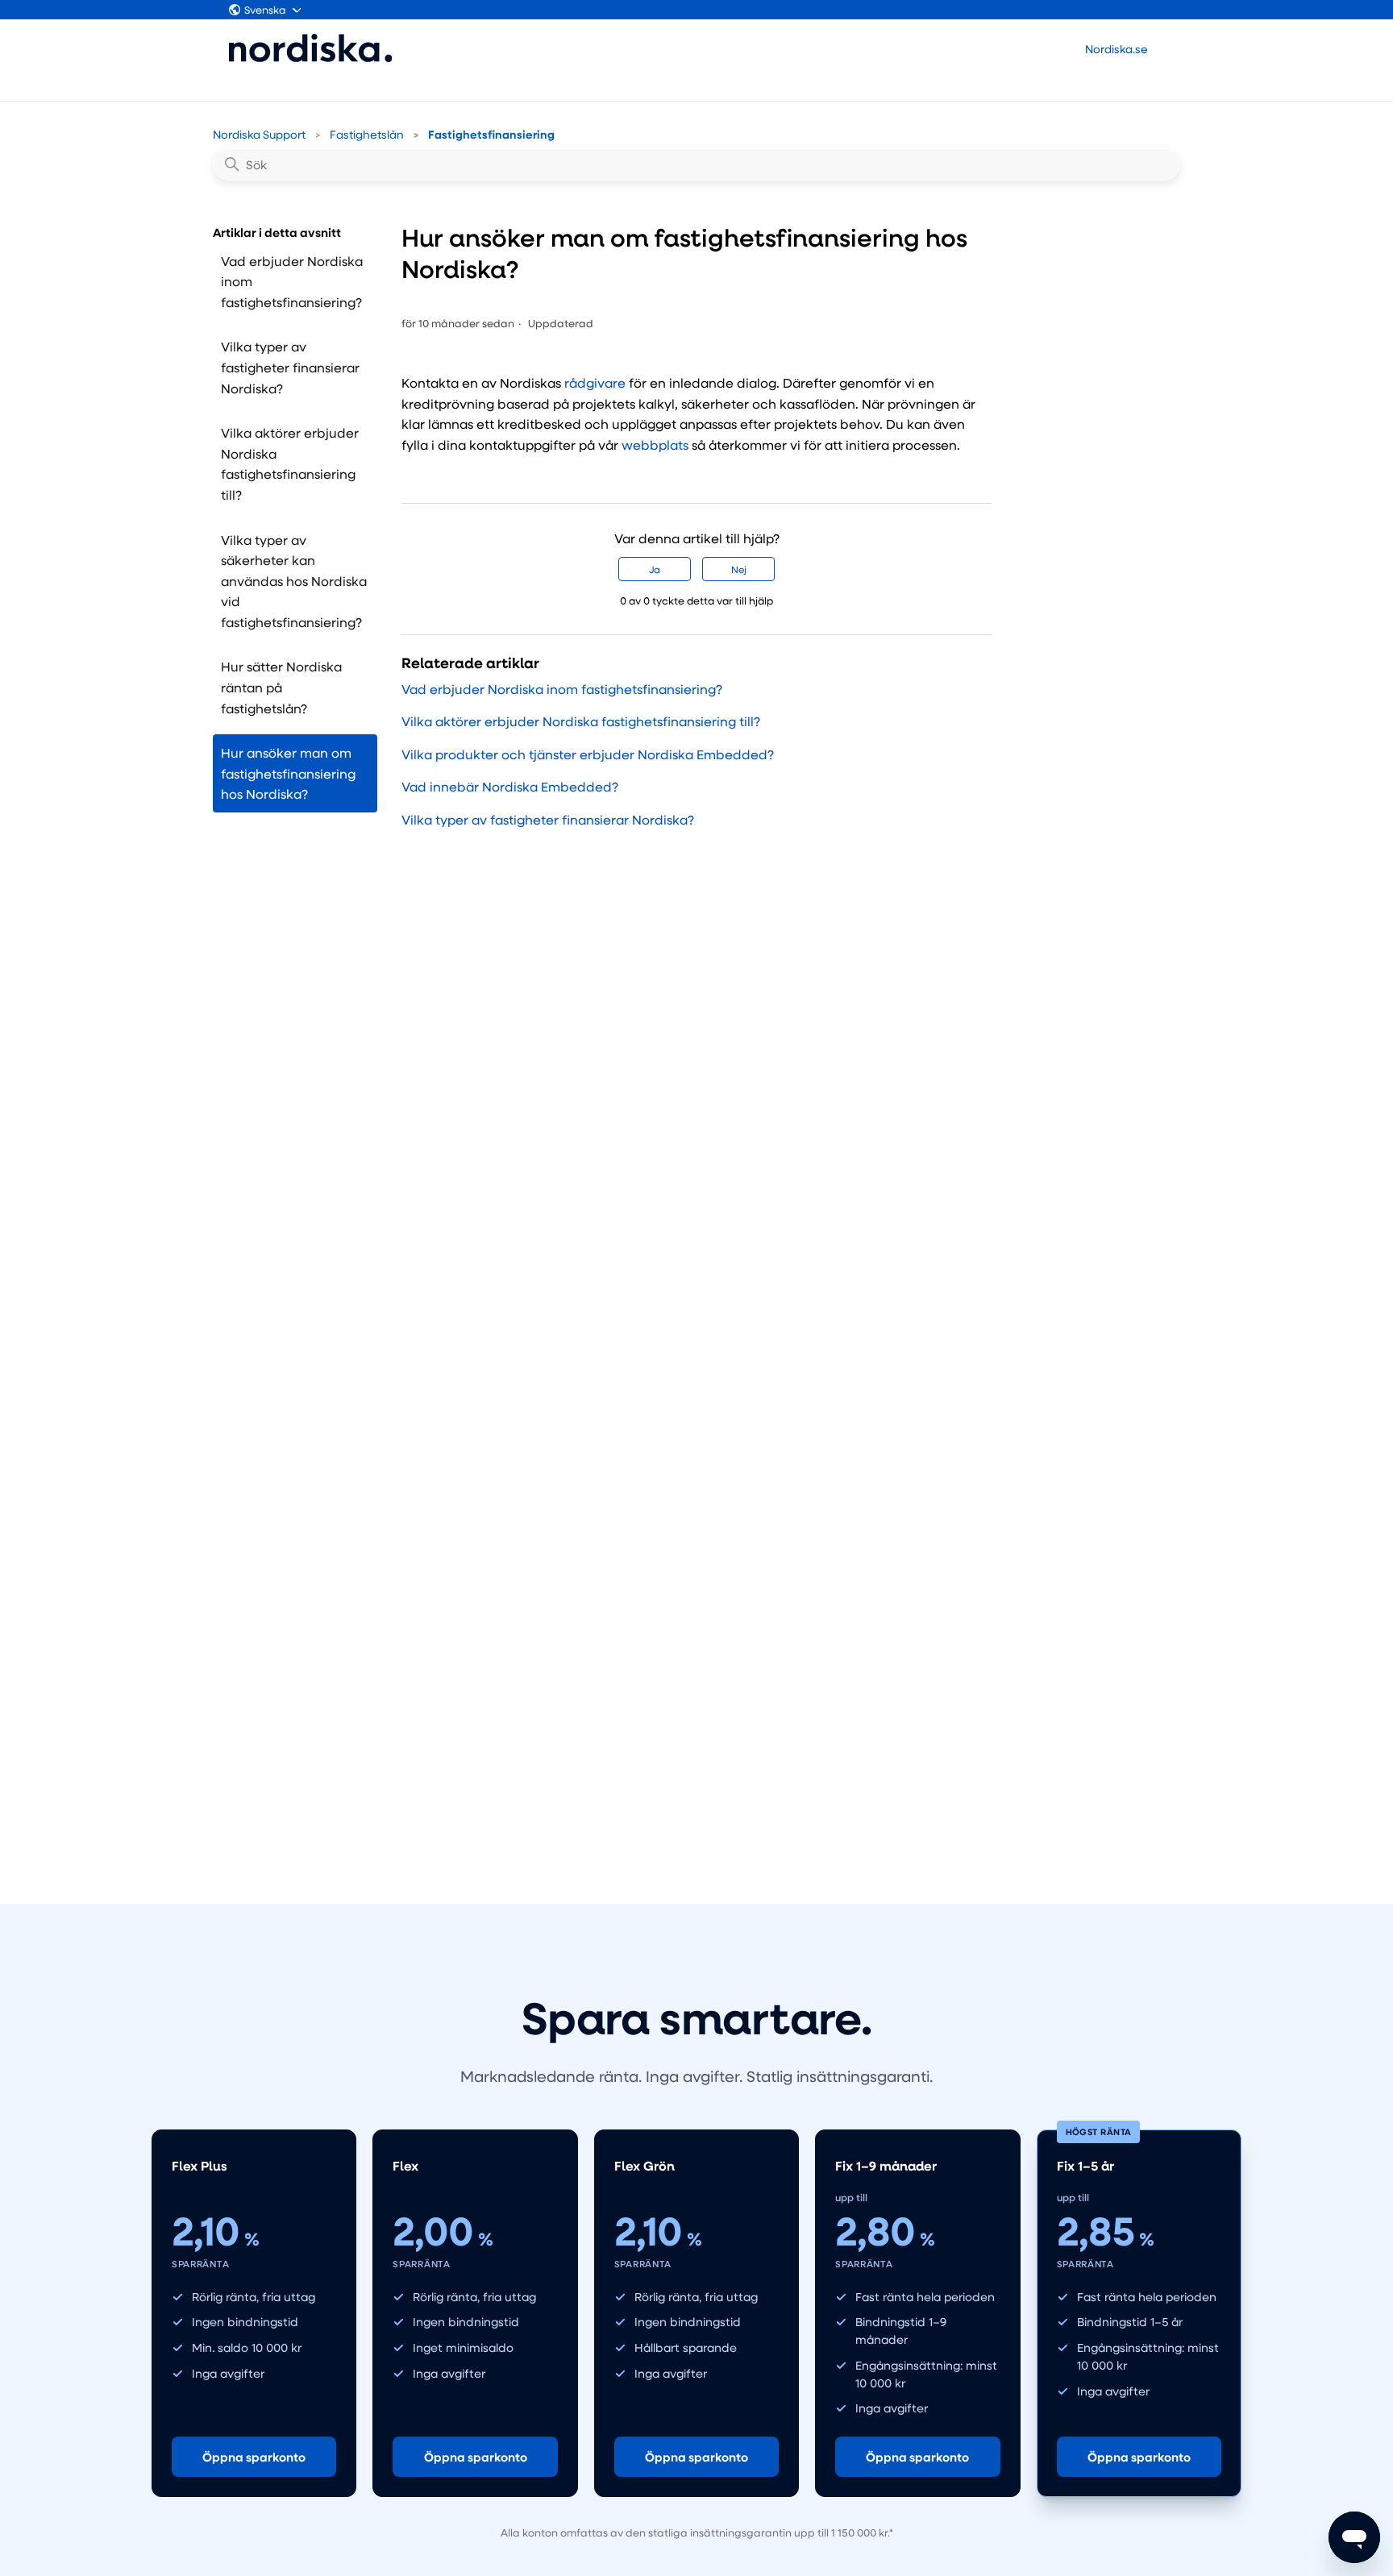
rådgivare (595, 382)
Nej (739, 569)
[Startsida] (311, 48)
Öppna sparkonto (254, 2457)
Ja (655, 569)
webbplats (655, 445)
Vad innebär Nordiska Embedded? (510, 786)
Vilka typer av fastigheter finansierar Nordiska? (290, 367)
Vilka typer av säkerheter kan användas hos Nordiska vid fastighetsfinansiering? (294, 581)
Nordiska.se (1116, 49)
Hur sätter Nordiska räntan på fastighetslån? (281, 687)
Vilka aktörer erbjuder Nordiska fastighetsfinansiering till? (290, 463)
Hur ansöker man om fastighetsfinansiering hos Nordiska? (288, 773)
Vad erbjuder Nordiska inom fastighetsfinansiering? (292, 281)
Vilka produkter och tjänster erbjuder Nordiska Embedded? (588, 754)
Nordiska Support (259, 134)
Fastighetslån (367, 134)
